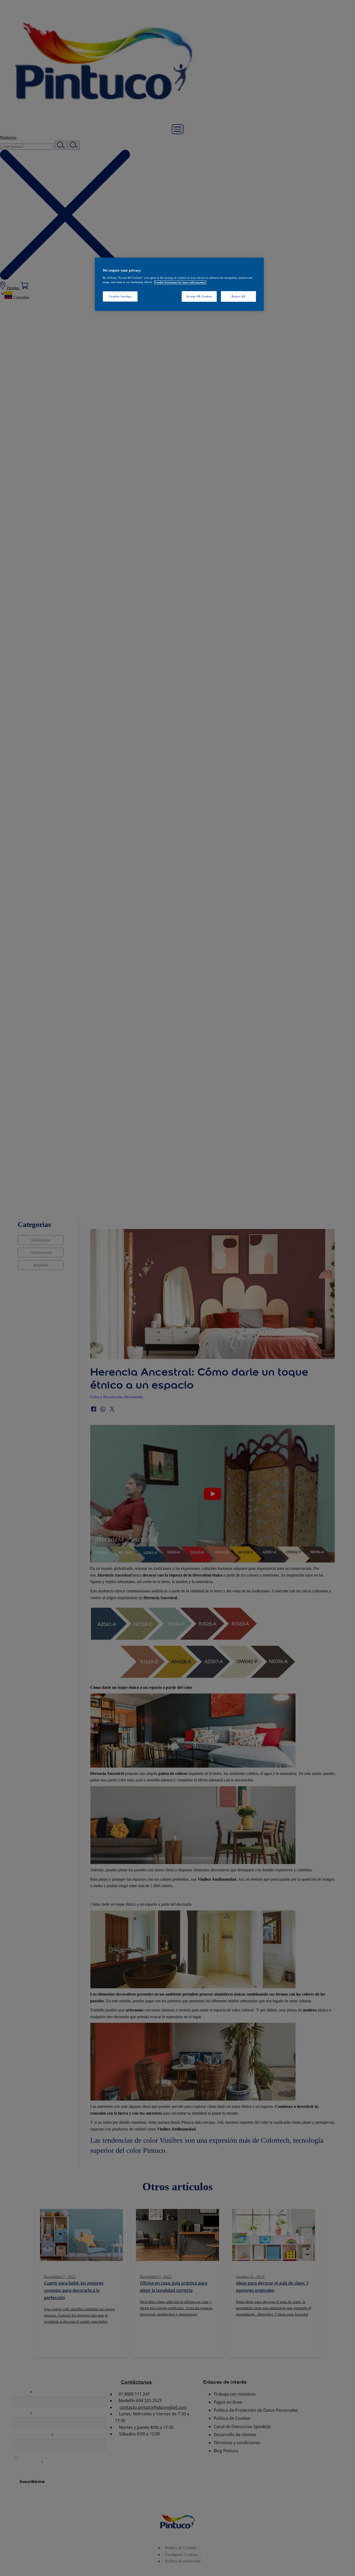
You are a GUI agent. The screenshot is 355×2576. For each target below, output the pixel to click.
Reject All (238, 296)
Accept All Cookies (199, 296)
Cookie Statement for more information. (180, 282)
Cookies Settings (120, 296)
